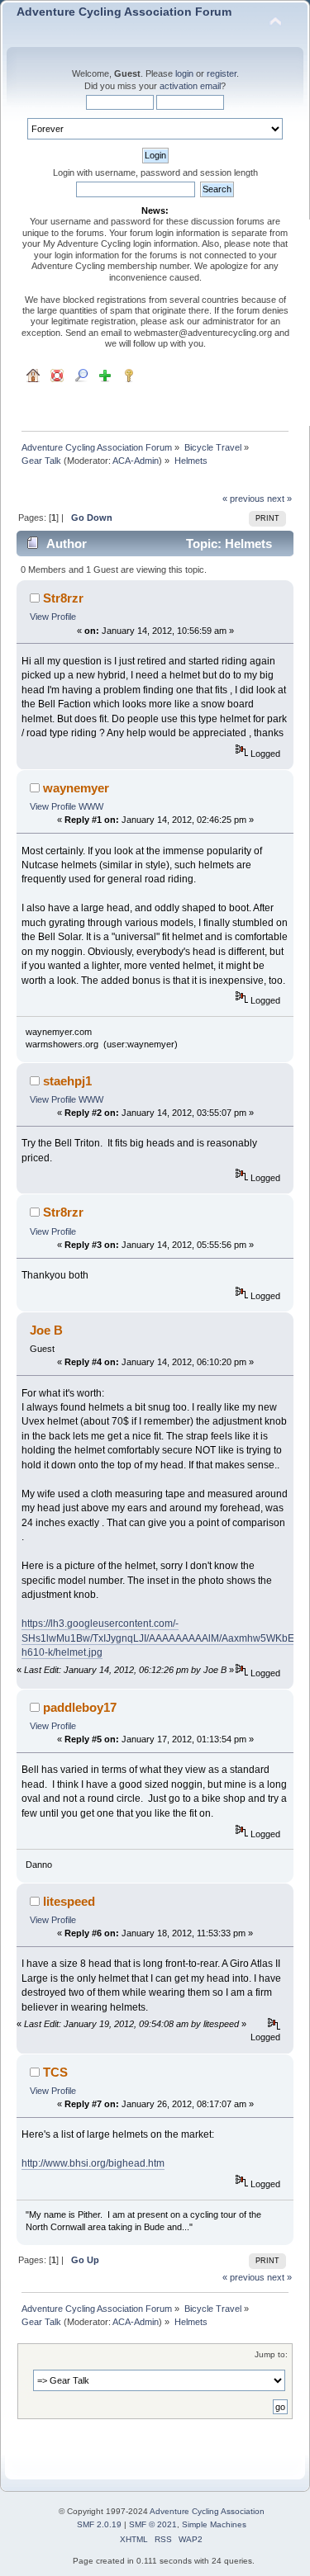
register (222, 73)
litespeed (69, 1901)
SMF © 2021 (153, 2524)
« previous (243, 499)
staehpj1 (67, 1081)
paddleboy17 (80, 1707)
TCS (55, 2072)
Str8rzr (63, 598)
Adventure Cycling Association (207, 2511)
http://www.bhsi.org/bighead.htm (93, 2163)
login (184, 73)
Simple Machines (214, 2524)
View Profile (53, 617)
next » (279, 499)
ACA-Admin (136, 461)
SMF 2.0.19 (99, 2524)
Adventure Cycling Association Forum (124, 12)
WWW (91, 806)
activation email (190, 86)
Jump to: (271, 2354)
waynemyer (76, 788)
